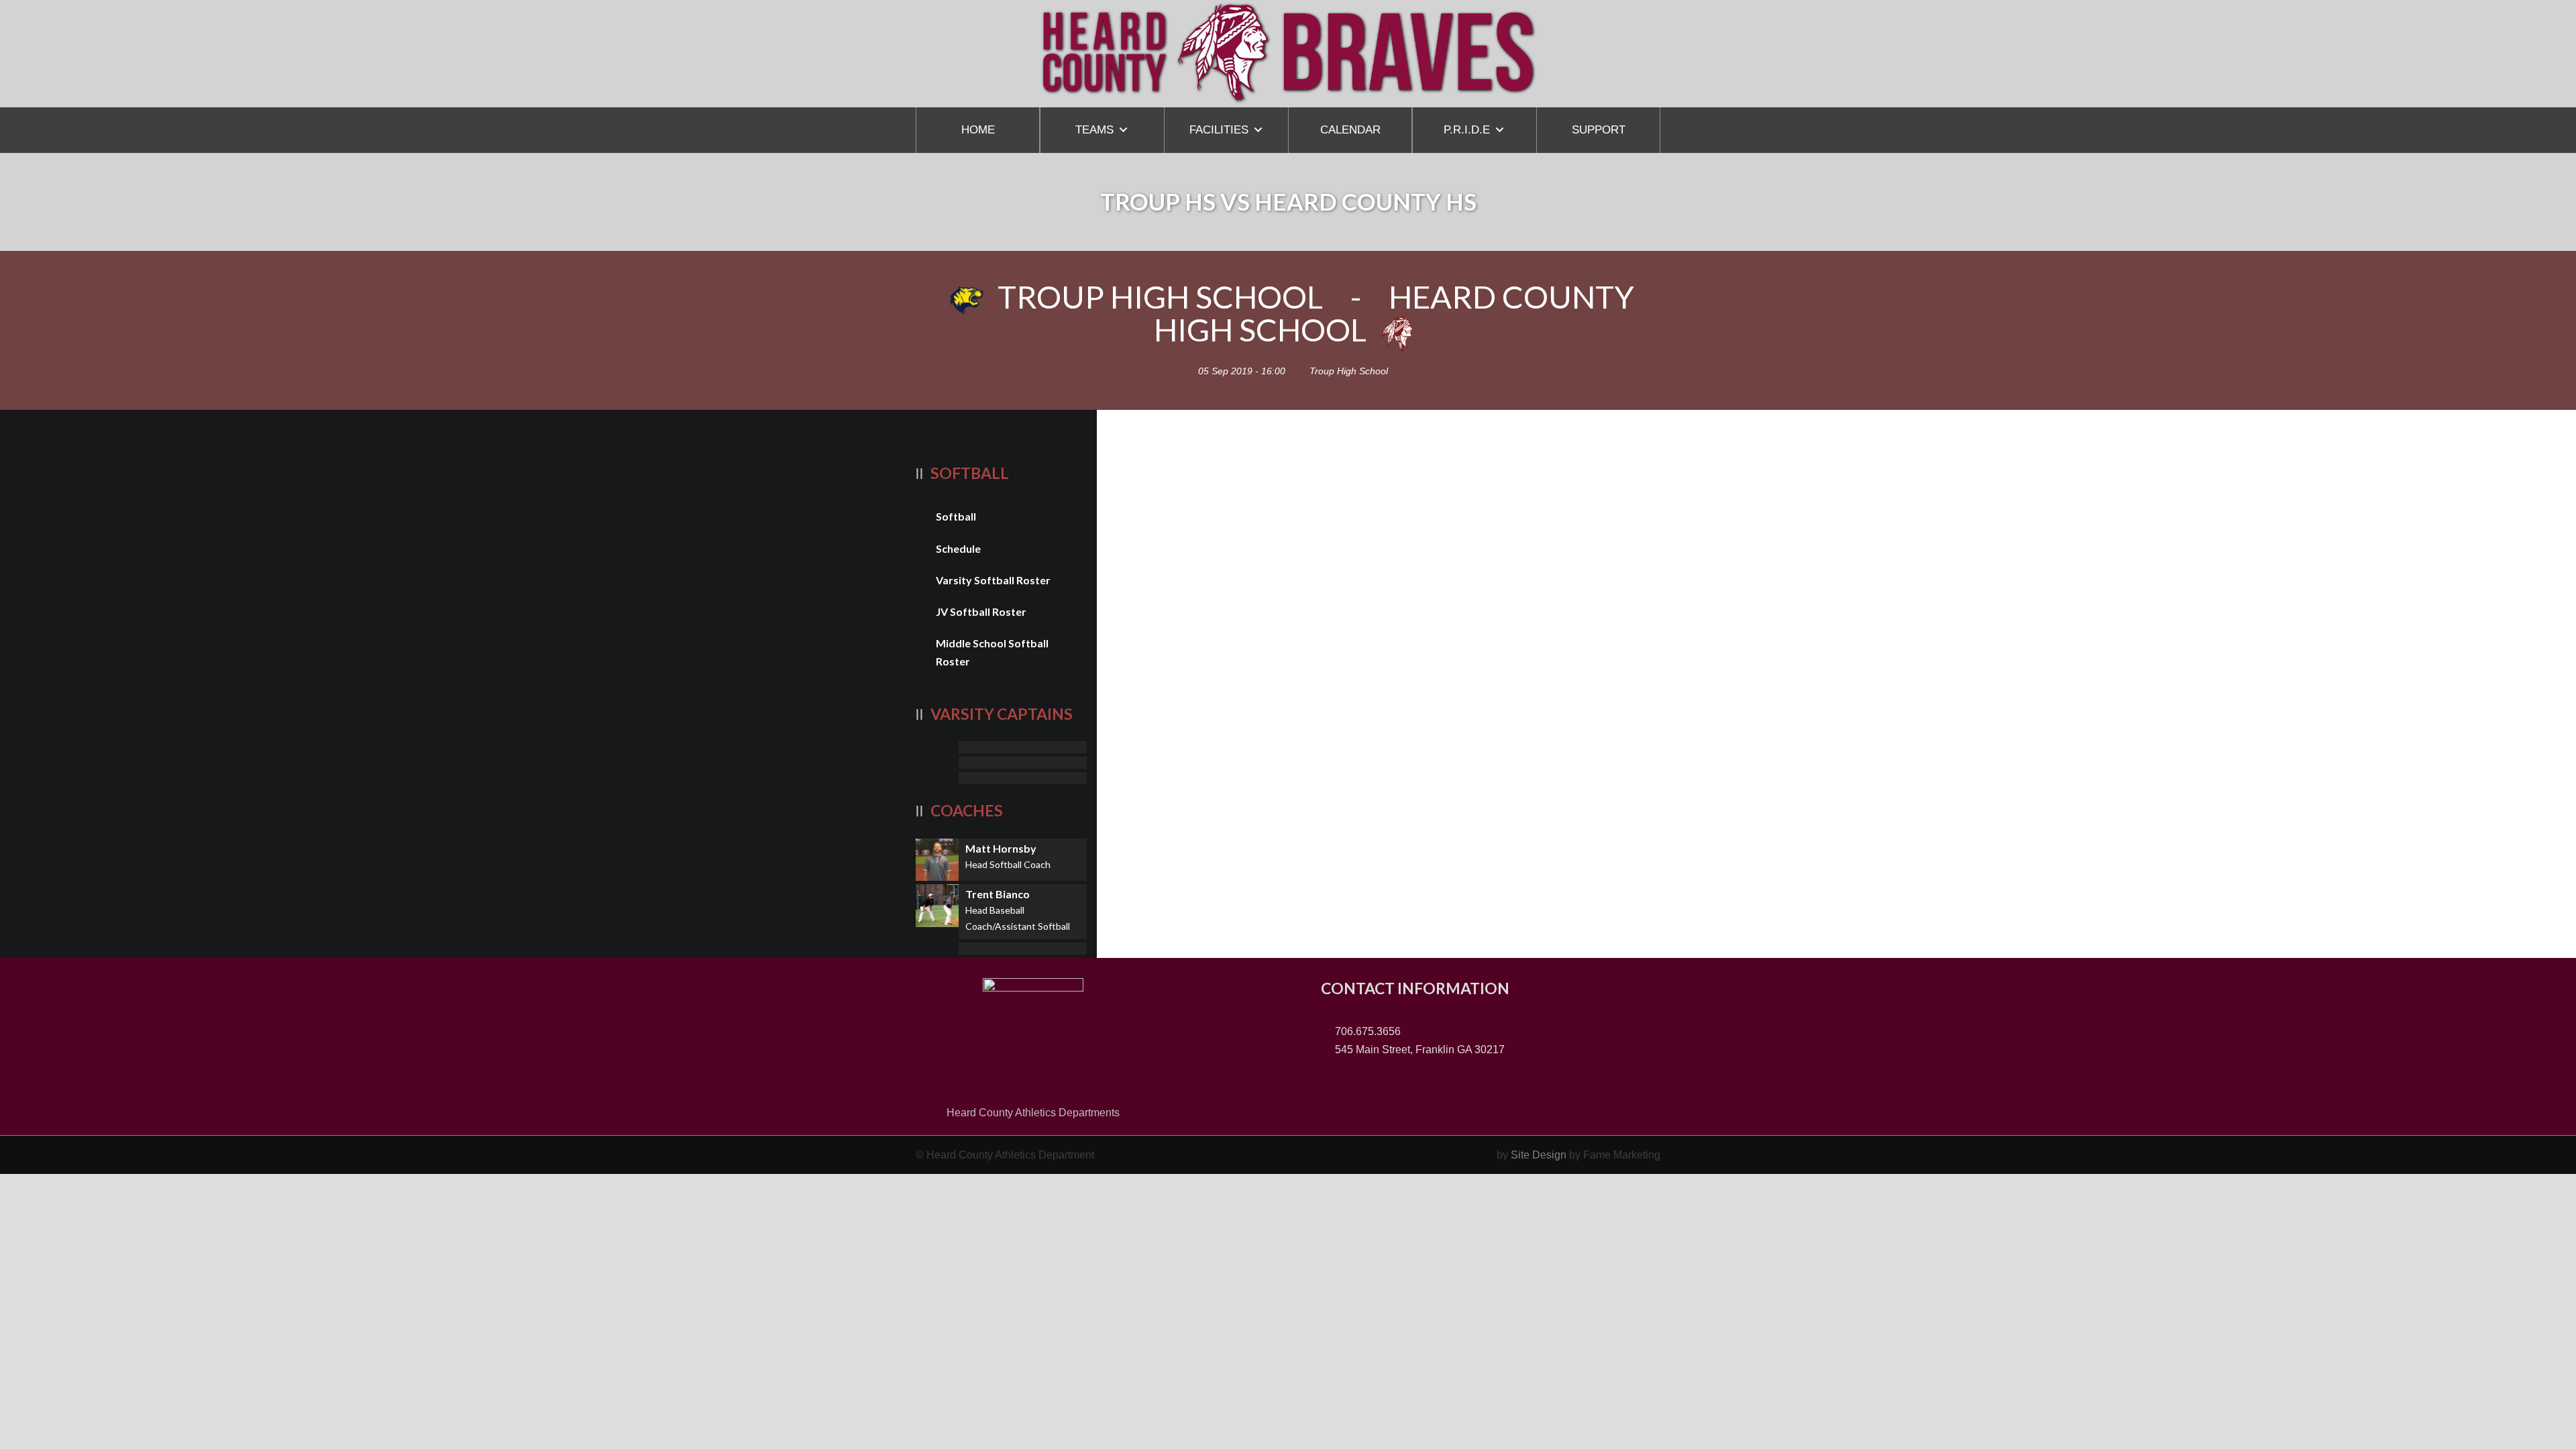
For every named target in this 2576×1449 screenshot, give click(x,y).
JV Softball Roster (981, 611)
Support (1599, 130)
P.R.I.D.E (1467, 130)
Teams (1094, 130)
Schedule (958, 548)
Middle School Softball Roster (992, 652)
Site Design (1539, 1155)
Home (978, 130)
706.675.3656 (1366, 1031)
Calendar (1350, 130)
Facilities (1219, 130)
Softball (956, 516)
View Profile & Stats (1001, 747)
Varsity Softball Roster (993, 580)
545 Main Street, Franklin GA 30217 (1418, 1050)
